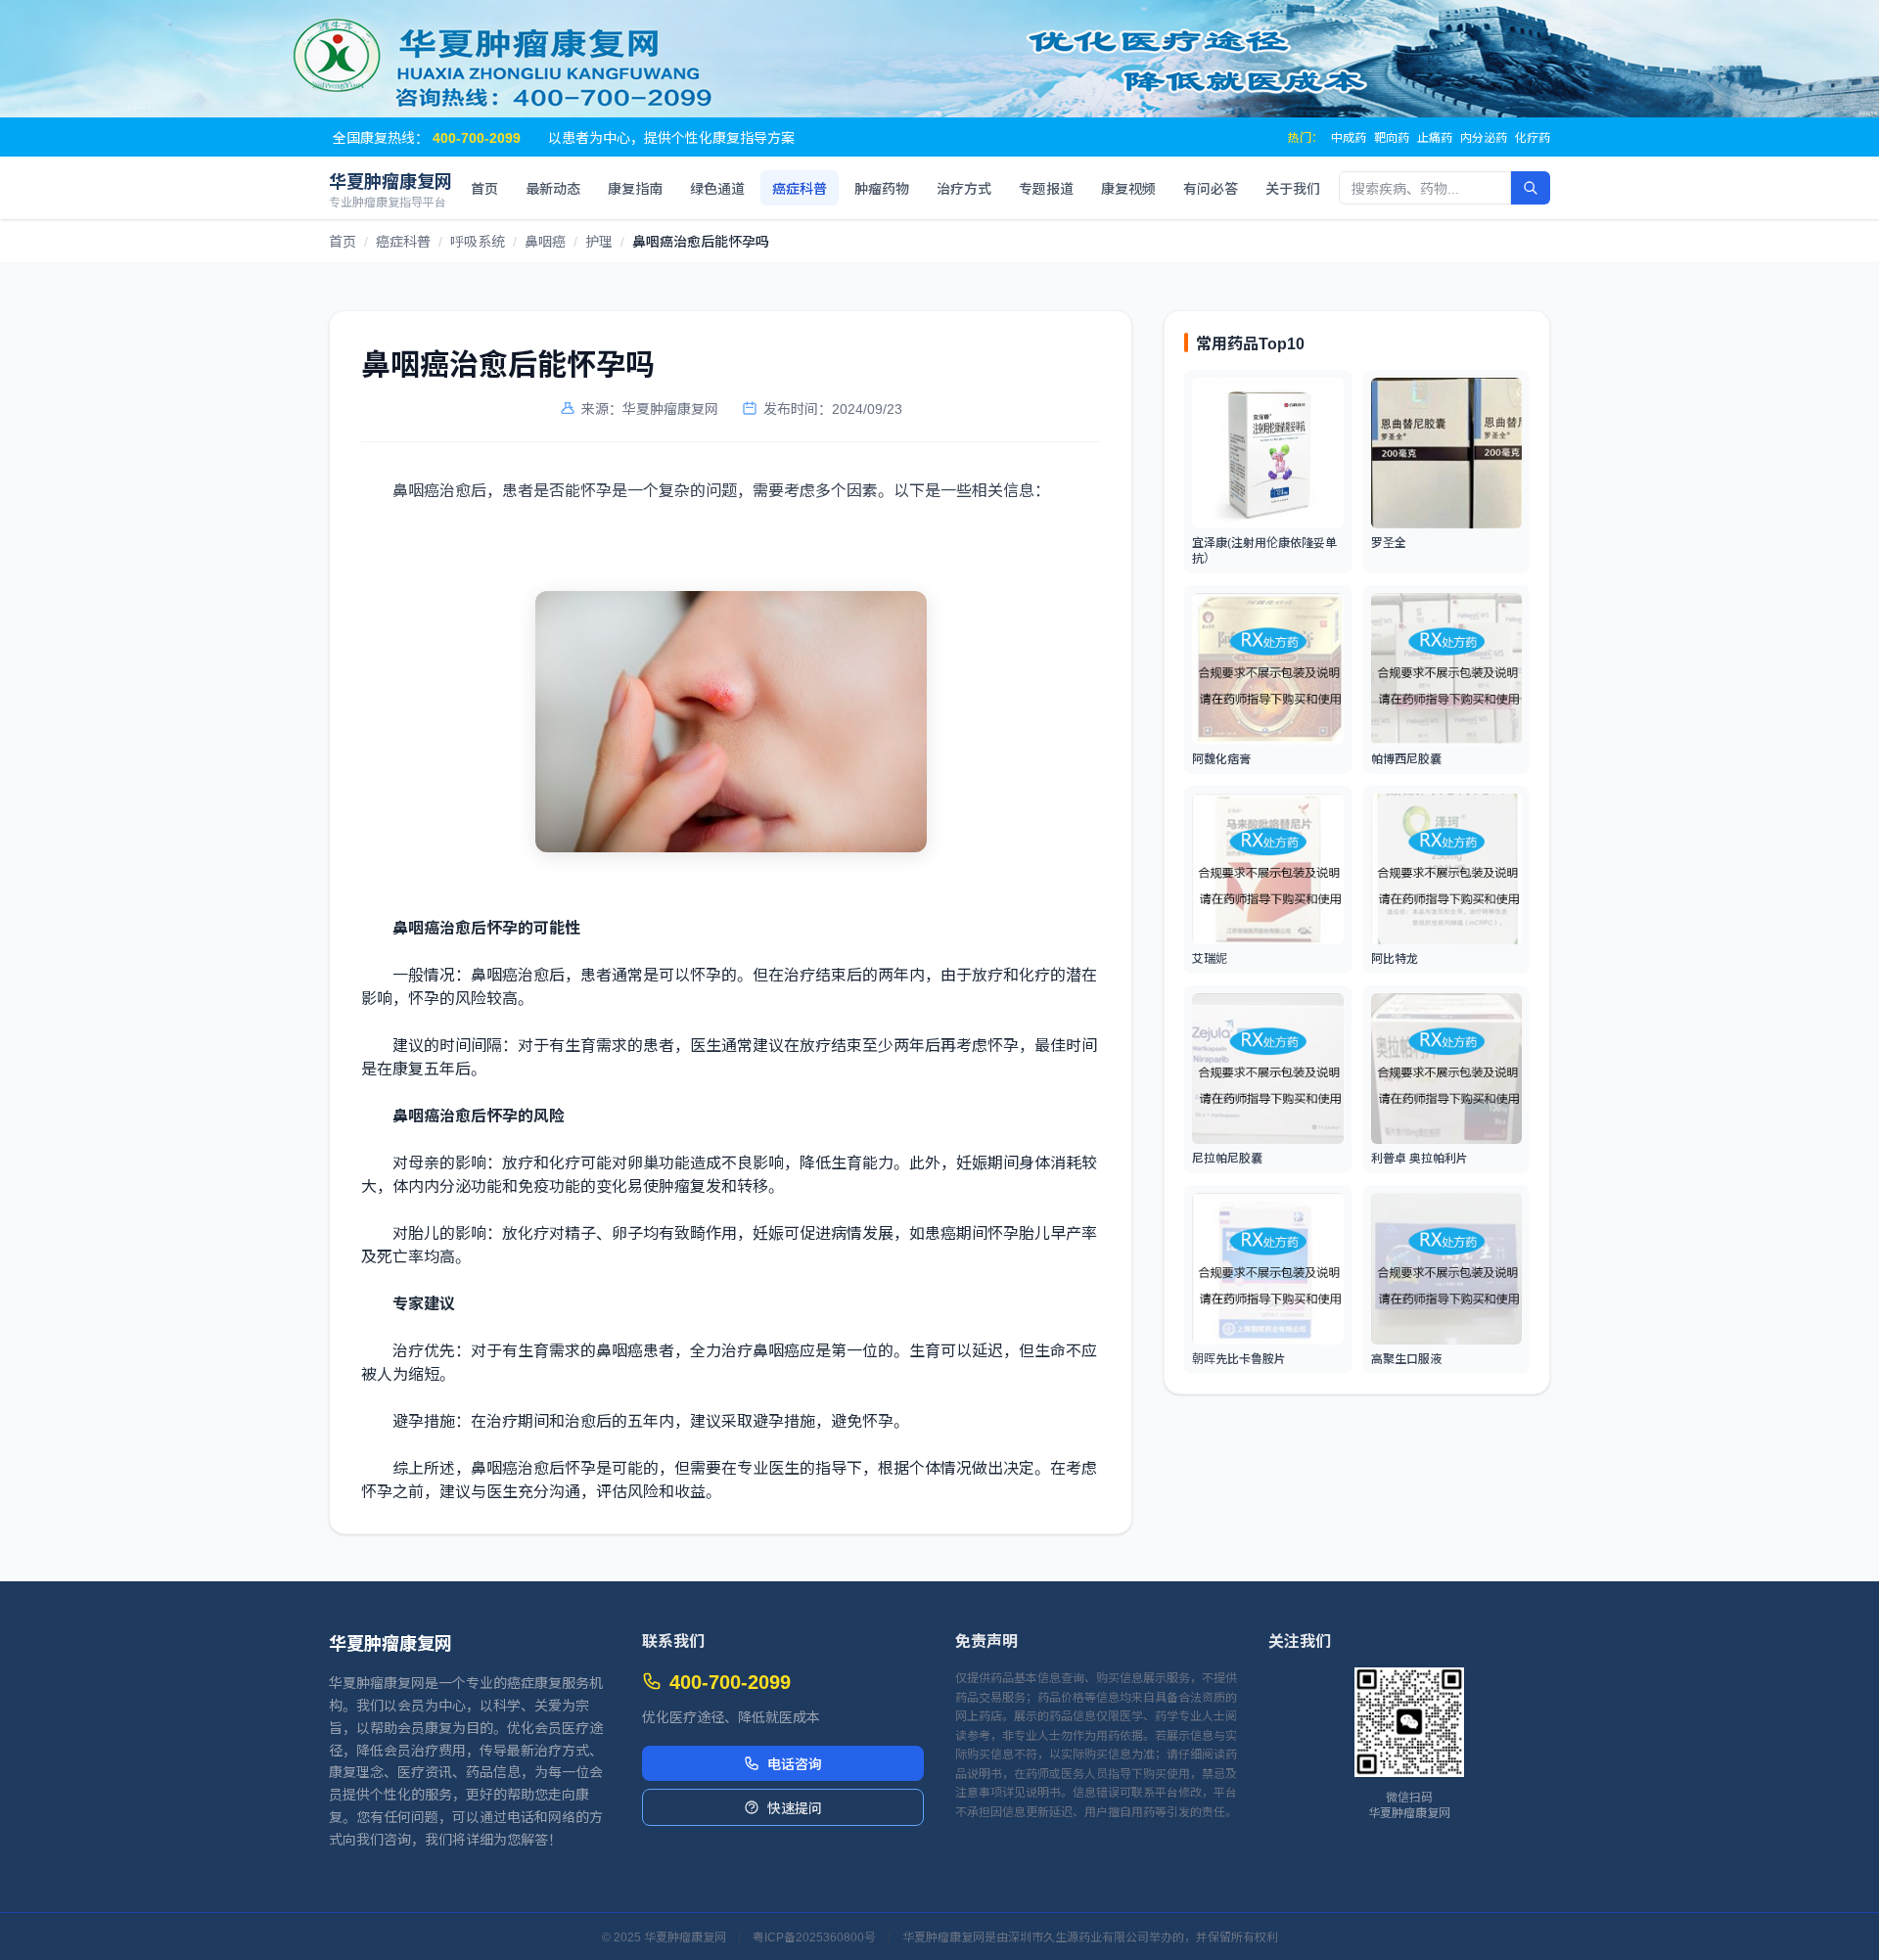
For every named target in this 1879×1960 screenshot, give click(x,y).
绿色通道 (717, 188)
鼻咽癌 (545, 241)
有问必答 (1211, 188)
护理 (599, 241)
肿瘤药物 (882, 188)
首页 (484, 188)
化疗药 (1533, 137)
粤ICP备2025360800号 (814, 1937)
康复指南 (635, 188)
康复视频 (1128, 188)
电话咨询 (795, 1763)
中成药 (1349, 137)
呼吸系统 (478, 241)
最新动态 (553, 188)
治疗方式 (964, 188)
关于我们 (1293, 188)
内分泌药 (1484, 137)
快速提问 (795, 1807)
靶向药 (1392, 137)
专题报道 (1046, 188)
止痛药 (1435, 137)
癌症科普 (800, 188)
